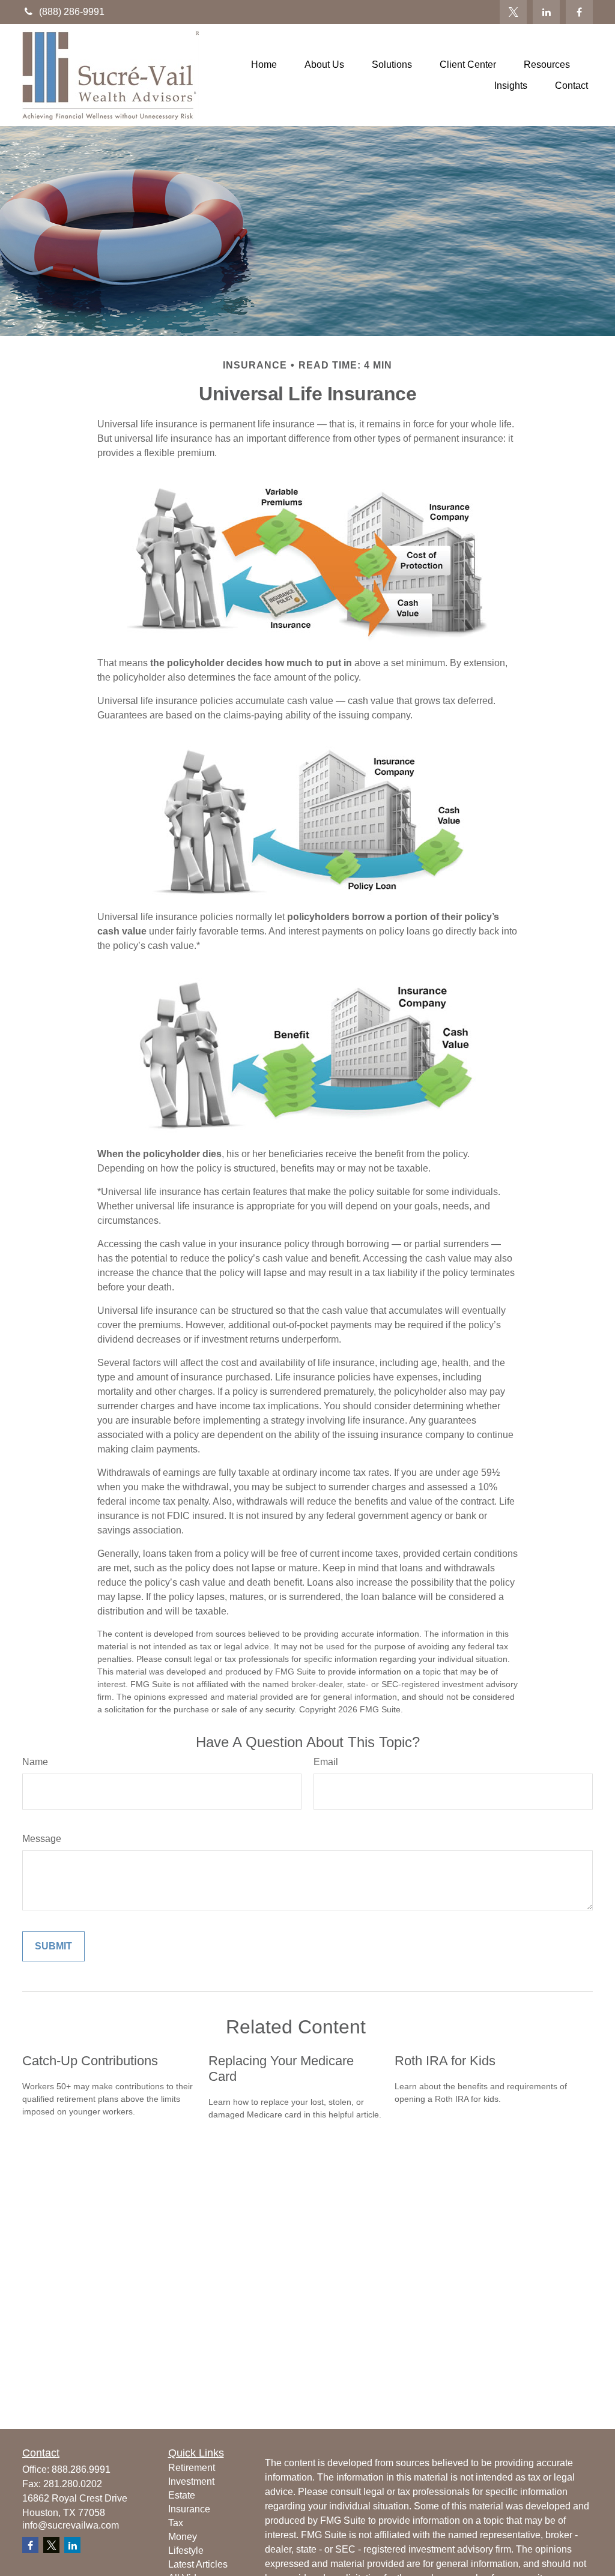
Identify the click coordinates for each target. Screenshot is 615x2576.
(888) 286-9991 (72, 12)
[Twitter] (513, 12)
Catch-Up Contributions (90, 2061)
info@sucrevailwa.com (71, 2525)
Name (35, 1762)
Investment (191, 2481)
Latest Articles (198, 2564)
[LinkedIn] (546, 12)
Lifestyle (186, 2550)
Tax (176, 2523)
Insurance (189, 2509)
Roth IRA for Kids (445, 2061)
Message (42, 1839)
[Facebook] (579, 12)
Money (183, 2537)
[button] (264, 65)
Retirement (192, 2468)
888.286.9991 (81, 2469)
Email (326, 1762)
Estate (182, 2495)
